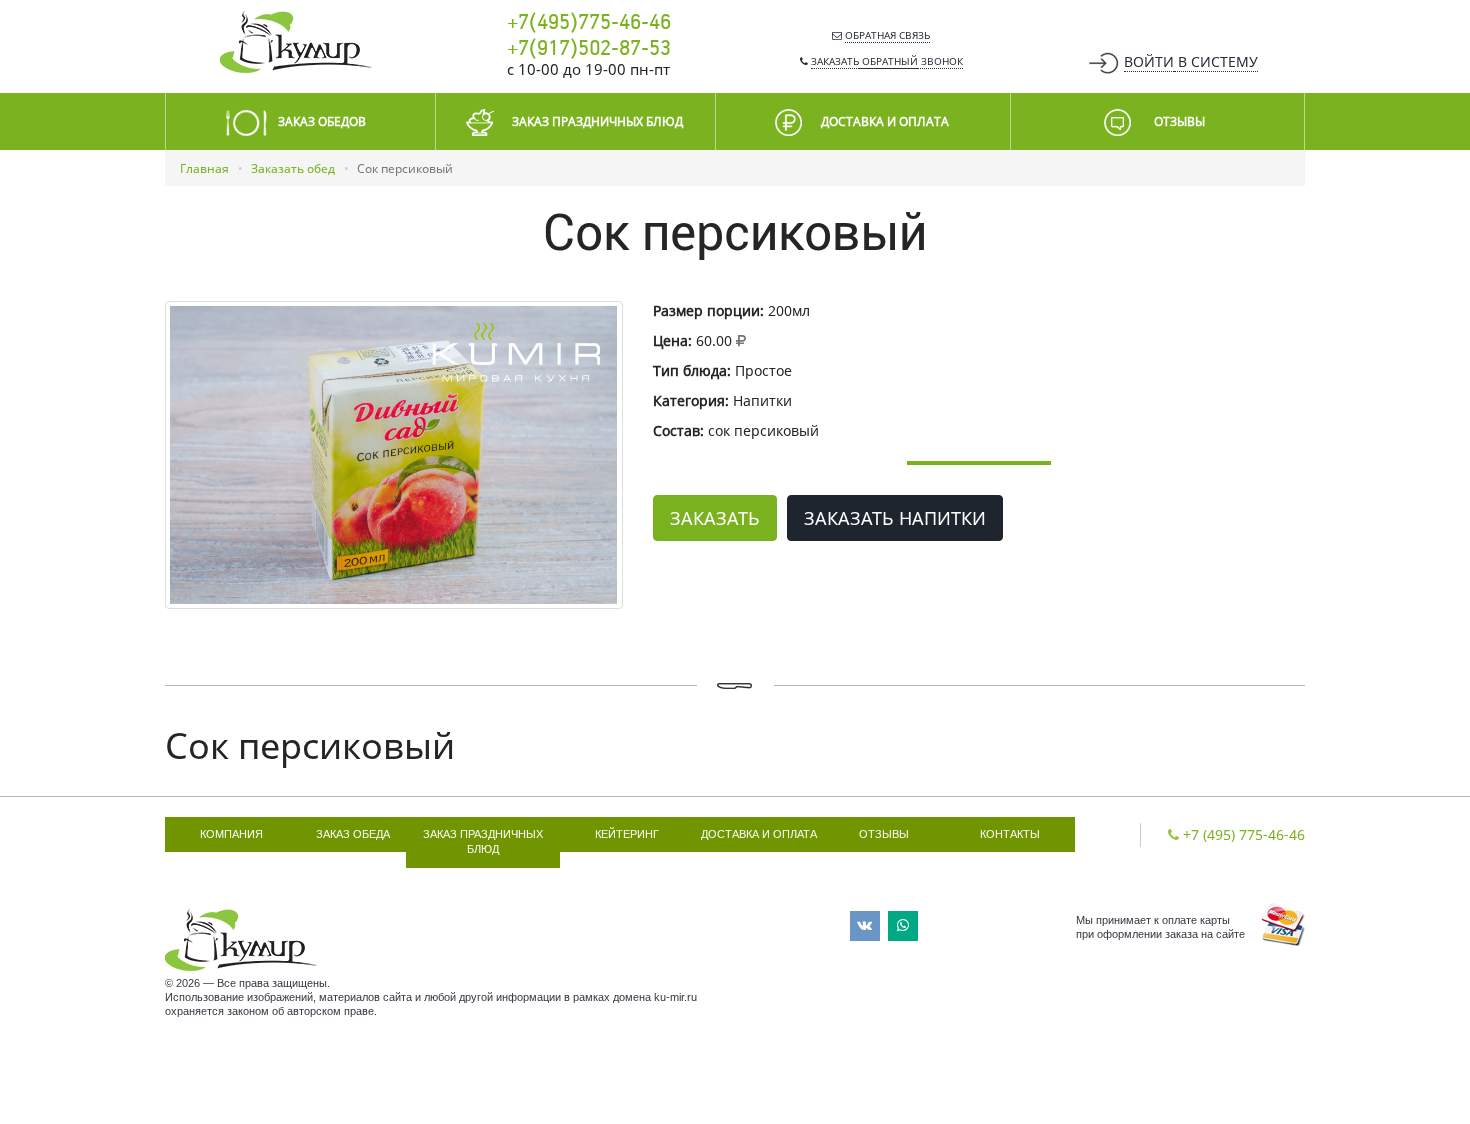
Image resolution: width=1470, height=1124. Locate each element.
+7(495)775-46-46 (589, 23)
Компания (231, 834)
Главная (204, 168)
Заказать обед (293, 168)
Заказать (715, 518)
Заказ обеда (353, 834)
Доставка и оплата (759, 834)
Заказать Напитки (895, 518)
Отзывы (884, 834)
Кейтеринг (627, 834)
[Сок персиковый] (394, 455)
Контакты (1010, 834)
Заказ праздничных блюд (483, 842)
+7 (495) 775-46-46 (1244, 834)
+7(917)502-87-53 (589, 49)
